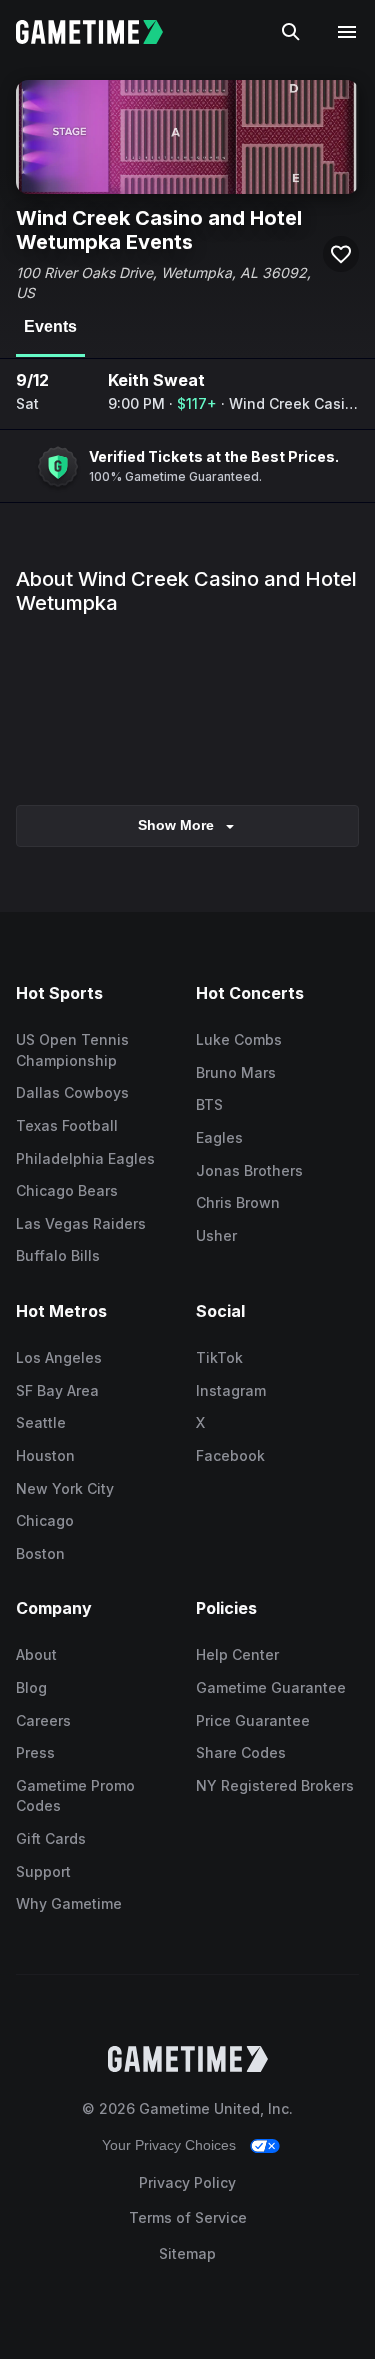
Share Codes (241, 1752)
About (36, 1654)
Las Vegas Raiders (81, 1223)
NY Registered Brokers (275, 1785)
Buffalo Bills (58, 1255)
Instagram (231, 1390)
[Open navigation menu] (347, 32)
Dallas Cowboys (72, 1092)
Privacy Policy (187, 2182)
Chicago (45, 1520)
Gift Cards (51, 1838)
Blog (31, 1687)
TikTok (219, 1357)
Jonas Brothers (249, 1170)
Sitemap (187, 2253)
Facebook (230, 1455)
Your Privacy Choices (169, 2145)
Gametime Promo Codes (75, 1796)
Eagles (219, 1137)
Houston (45, 1455)
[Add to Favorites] (341, 254)
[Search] (291, 32)
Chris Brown (238, 1202)
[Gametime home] (101, 32)
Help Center (237, 1654)
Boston (40, 1553)
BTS (209, 1104)
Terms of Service (188, 2217)
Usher (216, 1235)
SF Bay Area (57, 1390)
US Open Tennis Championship (72, 1050)
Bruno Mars (236, 1072)
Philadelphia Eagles (85, 1158)
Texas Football (67, 1125)
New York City (65, 1488)
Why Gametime (69, 1903)
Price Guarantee (253, 1720)
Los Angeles (59, 1357)
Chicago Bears (67, 1190)
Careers (43, 1720)
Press (35, 1752)
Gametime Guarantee (271, 1687)
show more (176, 825)
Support (43, 1871)
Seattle (41, 1422)
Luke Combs (239, 1039)
